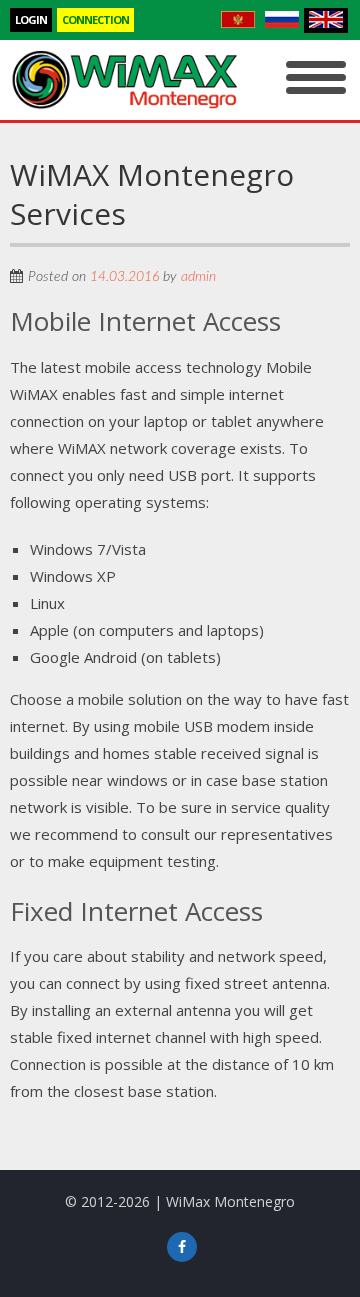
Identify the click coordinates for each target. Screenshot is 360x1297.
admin (198, 277)
